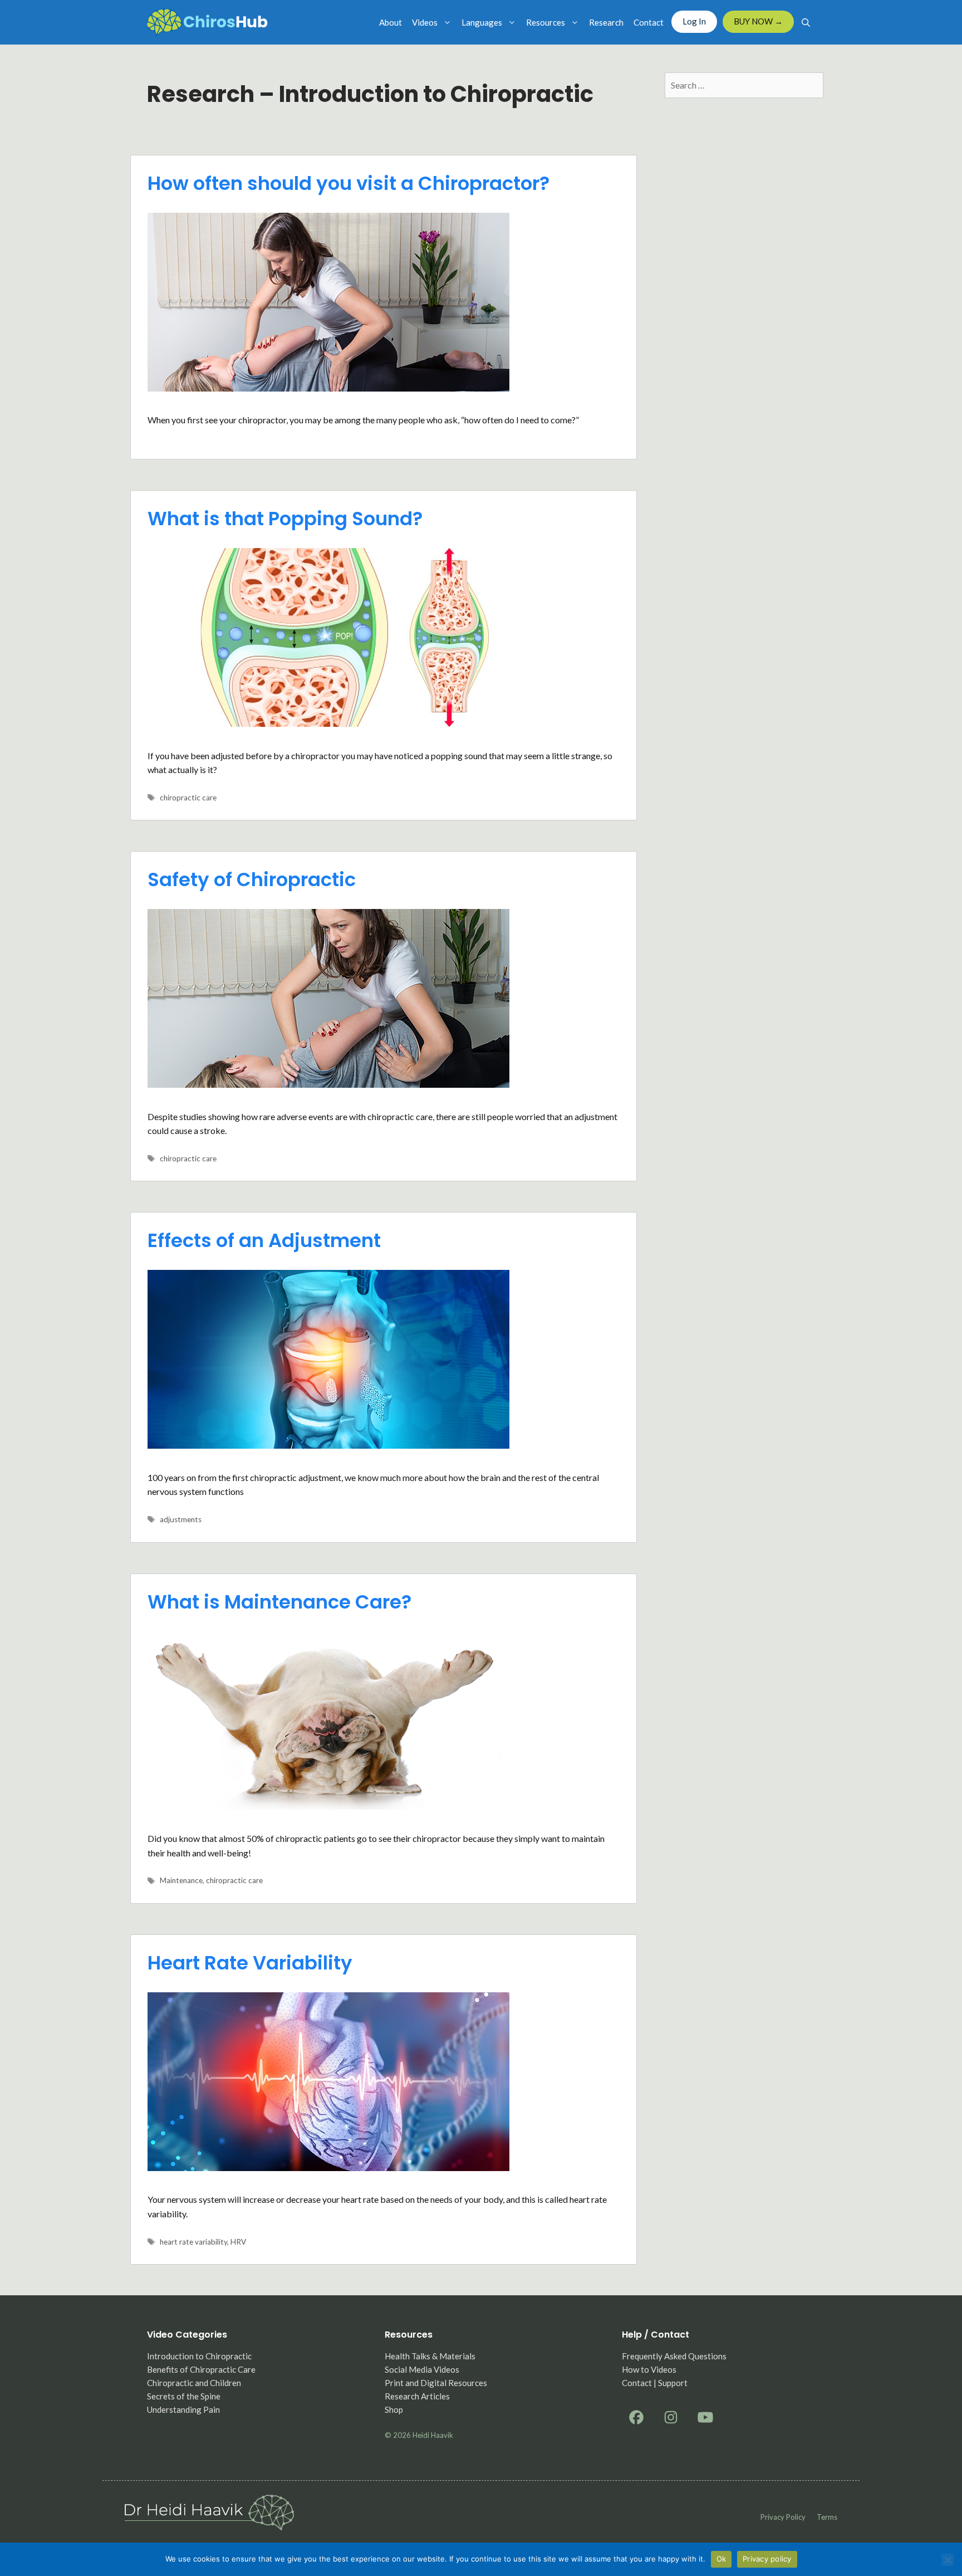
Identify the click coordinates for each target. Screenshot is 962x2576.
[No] (948, 2560)
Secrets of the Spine (184, 2396)
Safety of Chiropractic (252, 879)
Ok (721, 2559)
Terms (827, 2517)
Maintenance (181, 1880)
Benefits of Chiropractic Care (201, 2369)
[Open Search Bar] (806, 22)
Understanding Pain (183, 2409)
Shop (394, 2409)
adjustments (181, 1519)
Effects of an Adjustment (264, 1240)
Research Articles (417, 2396)
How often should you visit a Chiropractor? (349, 183)
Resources (546, 22)
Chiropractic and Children (194, 2383)
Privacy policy (783, 2517)
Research (606, 22)
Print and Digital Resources (436, 2383)
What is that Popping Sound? (285, 519)
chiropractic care (188, 798)
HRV (238, 2242)
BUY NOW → (758, 21)
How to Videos (649, 2369)
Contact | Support (655, 2383)
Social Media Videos (422, 2369)
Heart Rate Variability (250, 1963)
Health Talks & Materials (430, 2356)
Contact (649, 22)
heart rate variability (193, 2242)
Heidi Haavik (433, 2435)
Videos (425, 22)
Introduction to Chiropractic (199, 2356)
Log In (694, 21)
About (391, 22)
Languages (482, 22)
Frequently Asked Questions (674, 2356)
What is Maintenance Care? (279, 1602)
